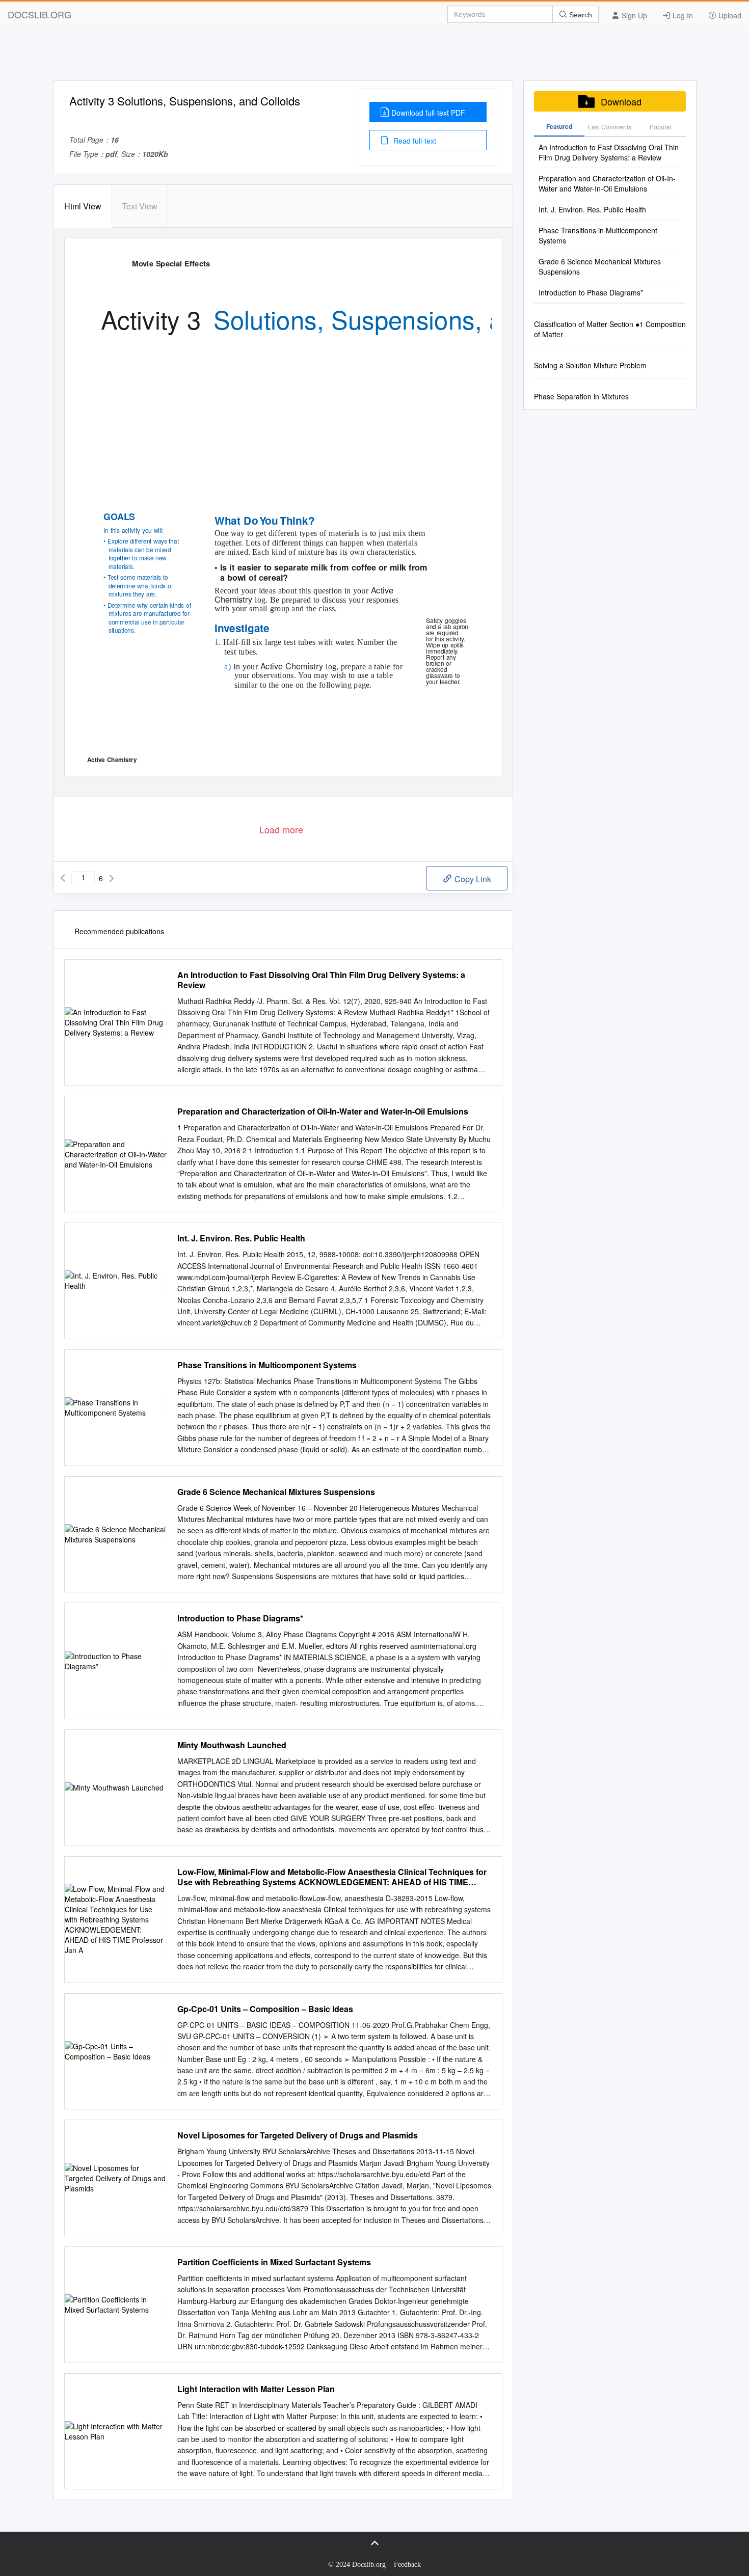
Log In (682, 15)
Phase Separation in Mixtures (581, 396)
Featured (559, 126)
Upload (729, 15)
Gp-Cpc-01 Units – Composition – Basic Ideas (265, 2009)
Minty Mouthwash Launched (232, 1745)
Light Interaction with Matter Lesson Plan (256, 2389)
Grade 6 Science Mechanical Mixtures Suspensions (276, 1492)
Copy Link (472, 879)
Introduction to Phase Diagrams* (240, 1618)
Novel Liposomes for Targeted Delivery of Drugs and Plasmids (298, 2135)
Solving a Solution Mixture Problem (590, 365)
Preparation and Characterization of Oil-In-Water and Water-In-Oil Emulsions (323, 1111)
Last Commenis (610, 127)
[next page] (112, 878)
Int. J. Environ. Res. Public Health (241, 1238)
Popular (661, 127)
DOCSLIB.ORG (39, 14)
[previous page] (63, 878)
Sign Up (633, 15)
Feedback (407, 2565)
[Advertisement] (374, 58)
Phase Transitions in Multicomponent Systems (267, 1365)
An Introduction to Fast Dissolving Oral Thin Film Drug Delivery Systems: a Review (321, 980)
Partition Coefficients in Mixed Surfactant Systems (274, 2262)
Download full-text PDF (428, 113)
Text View (140, 206)
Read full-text (414, 141)
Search (580, 15)
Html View (83, 206)
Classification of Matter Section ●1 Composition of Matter (610, 329)
